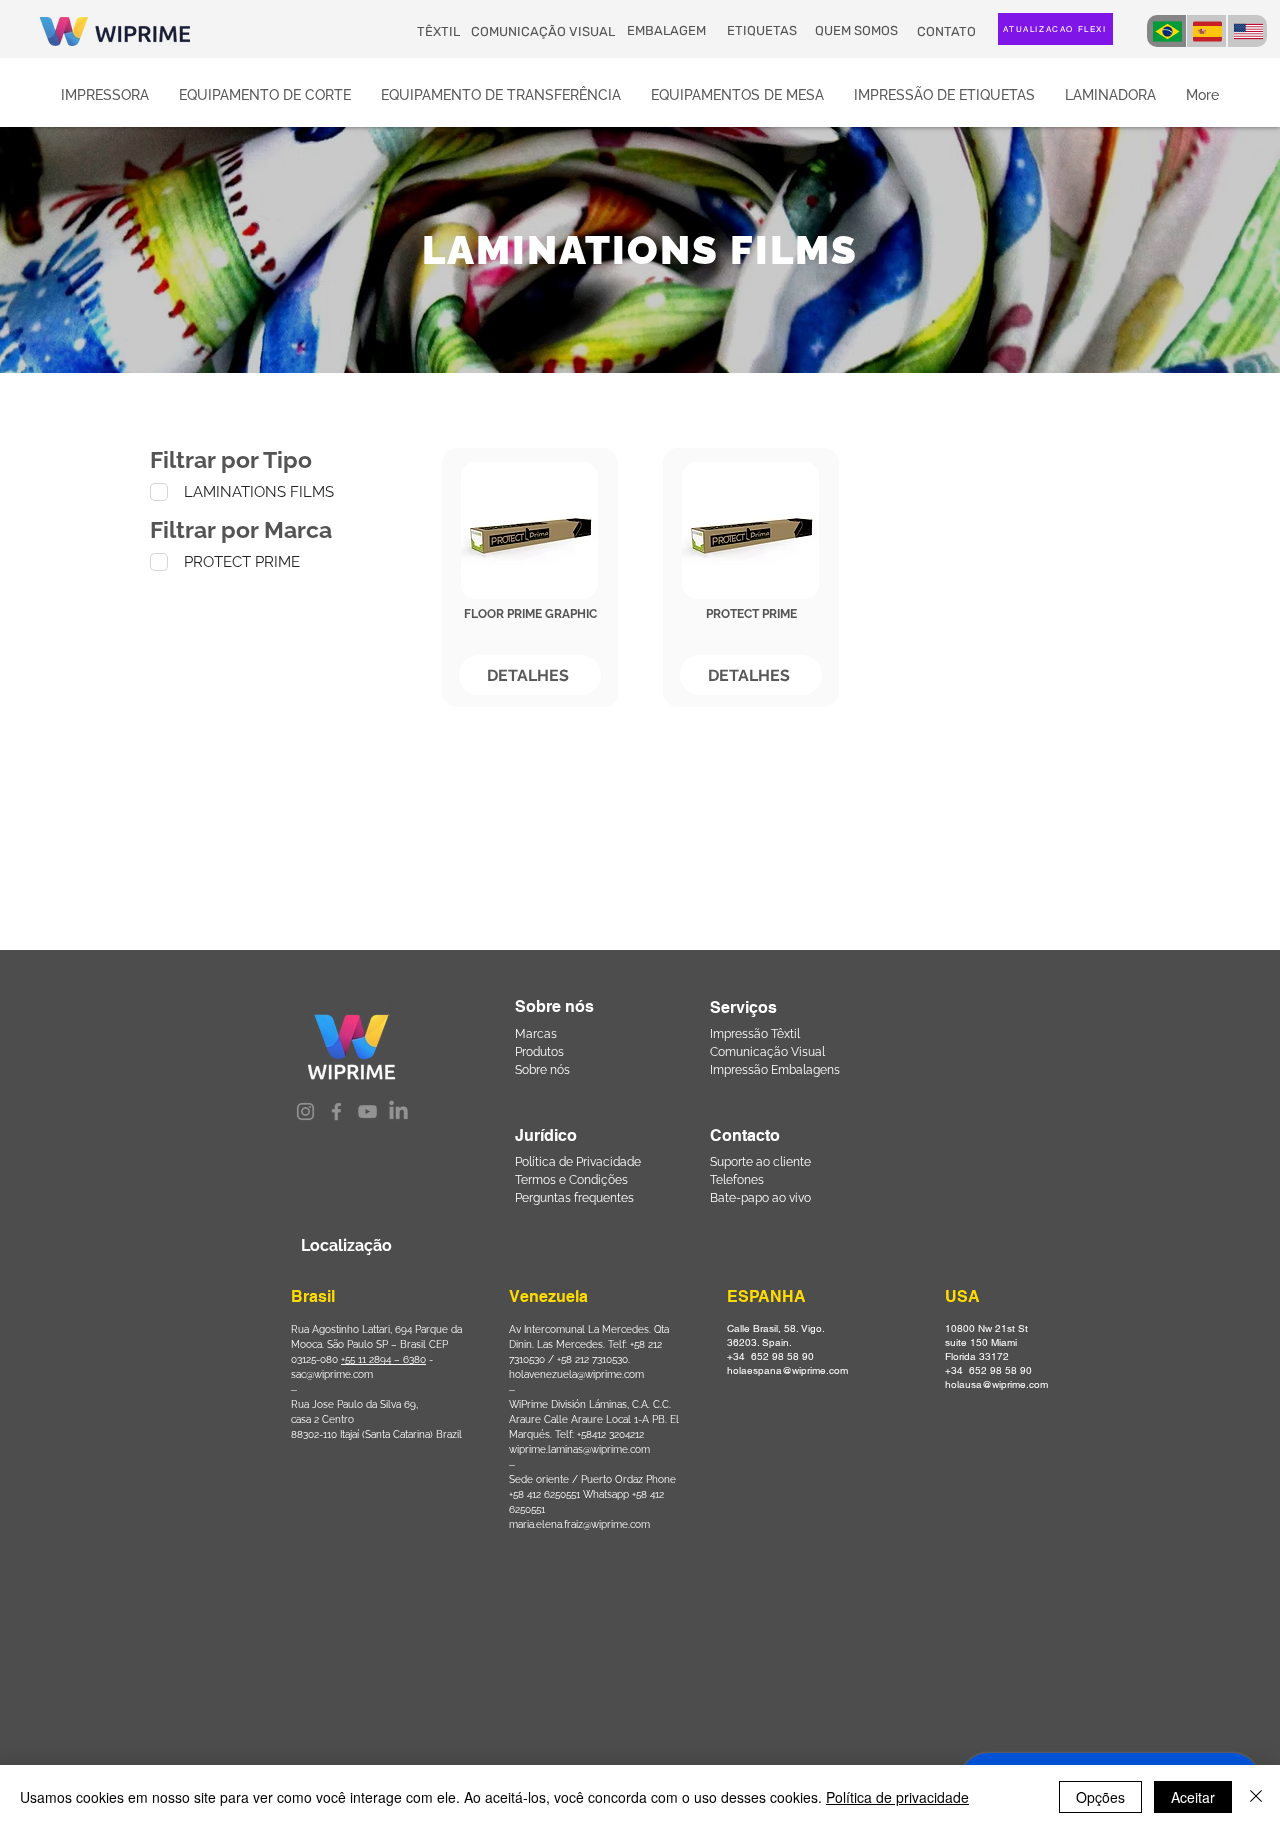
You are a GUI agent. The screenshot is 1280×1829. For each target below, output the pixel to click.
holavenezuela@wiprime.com (576, 1374)
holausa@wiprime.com (996, 1384)
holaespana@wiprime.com (787, 1370)
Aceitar (1193, 1797)
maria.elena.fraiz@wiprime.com (579, 1524)
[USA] (1247, 31)
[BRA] (1166, 31)
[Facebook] (336, 1111)
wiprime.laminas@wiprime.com (579, 1449)
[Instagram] (305, 1111)
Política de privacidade (897, 1797)
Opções (1100, 1797)
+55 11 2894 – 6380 (383, 1359)
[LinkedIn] (398, 1111)
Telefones (737, 1180)
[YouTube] (367, 1111)
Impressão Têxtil (755, 1034)
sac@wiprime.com (332, 1374)
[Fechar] (1256, 1797)
